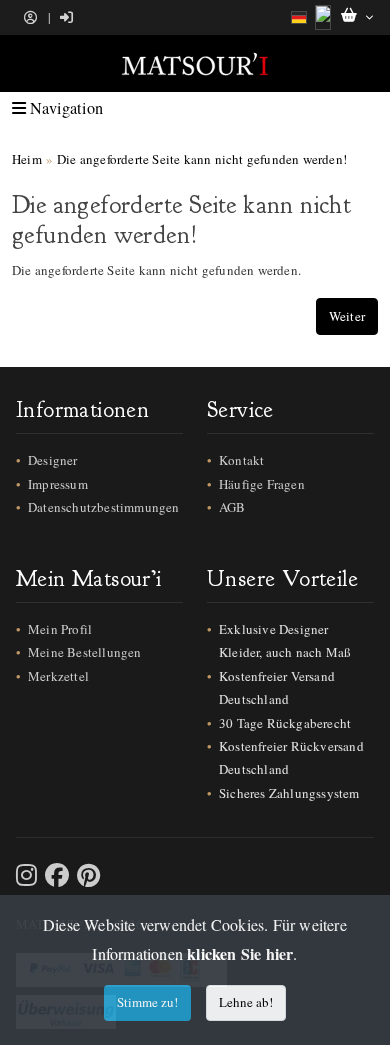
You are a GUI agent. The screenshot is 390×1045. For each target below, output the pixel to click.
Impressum (58, 484)
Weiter (347, 316)
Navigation (64, 108)
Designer (53, 460)
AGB (232, 507)
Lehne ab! (246, 1002)
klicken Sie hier (240, 953)
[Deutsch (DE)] (299, 17)
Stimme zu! (147, 1002)
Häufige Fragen (262, 484)
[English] (323, 17)
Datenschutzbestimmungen (104, 507)
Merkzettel (58, 676)
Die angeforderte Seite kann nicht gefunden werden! (202, 159)
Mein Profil (60, 629)
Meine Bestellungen (85, 652)
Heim (27, 159)
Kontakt (241, 460)
